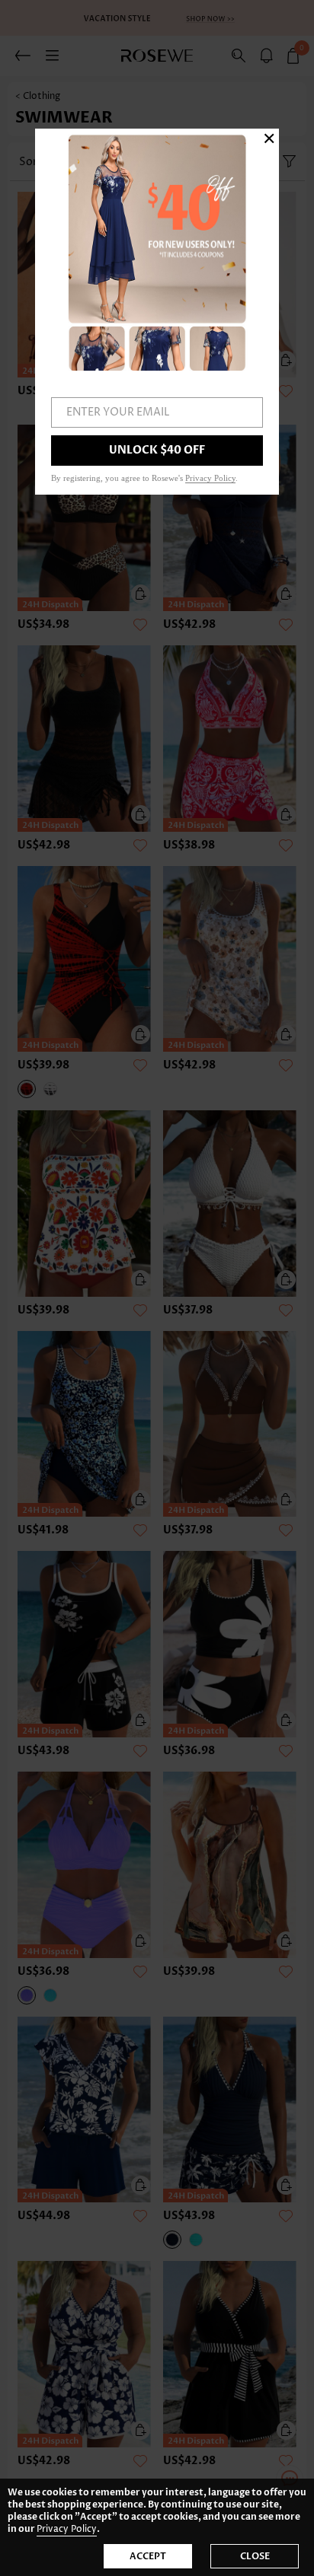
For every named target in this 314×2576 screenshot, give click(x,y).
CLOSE (255, 2556)
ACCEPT (148, 2556)
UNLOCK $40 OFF (157, 450)
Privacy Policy (67, 2529)
